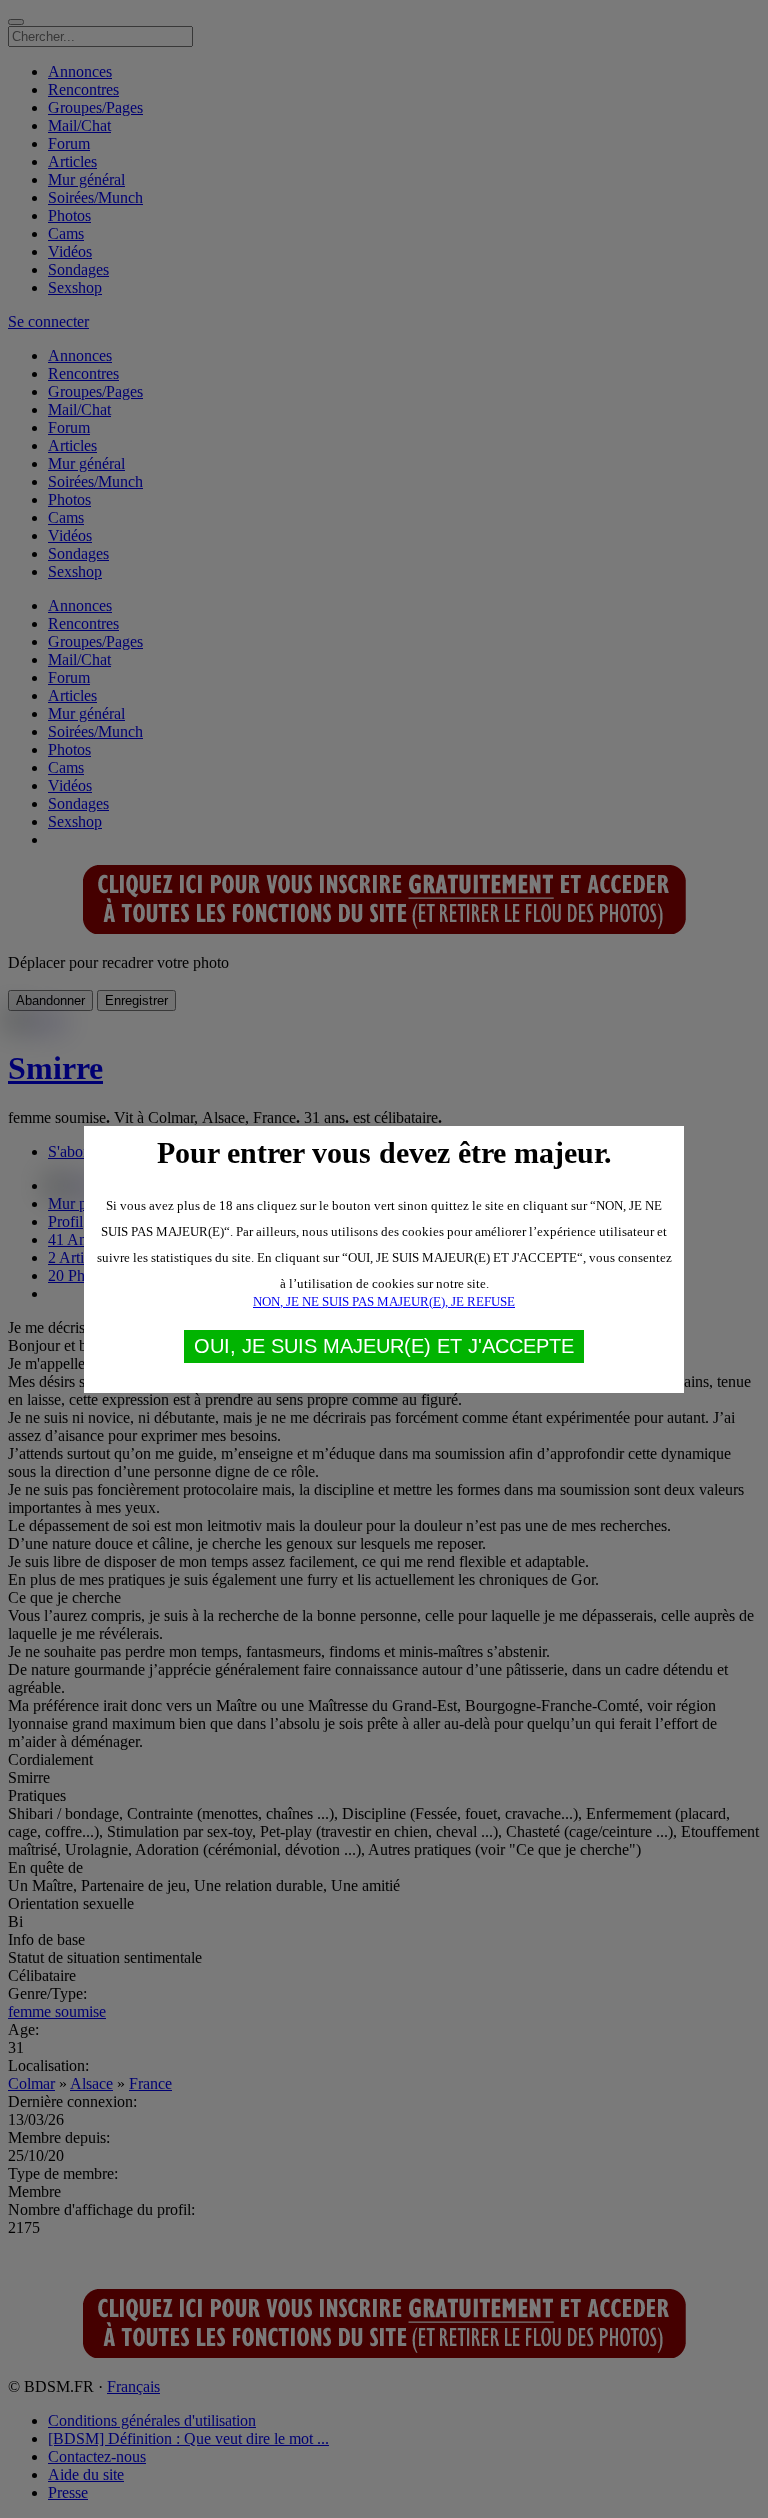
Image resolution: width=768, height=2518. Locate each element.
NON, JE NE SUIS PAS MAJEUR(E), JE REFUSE (384, 1301)
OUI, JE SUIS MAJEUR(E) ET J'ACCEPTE (384, 1346)
